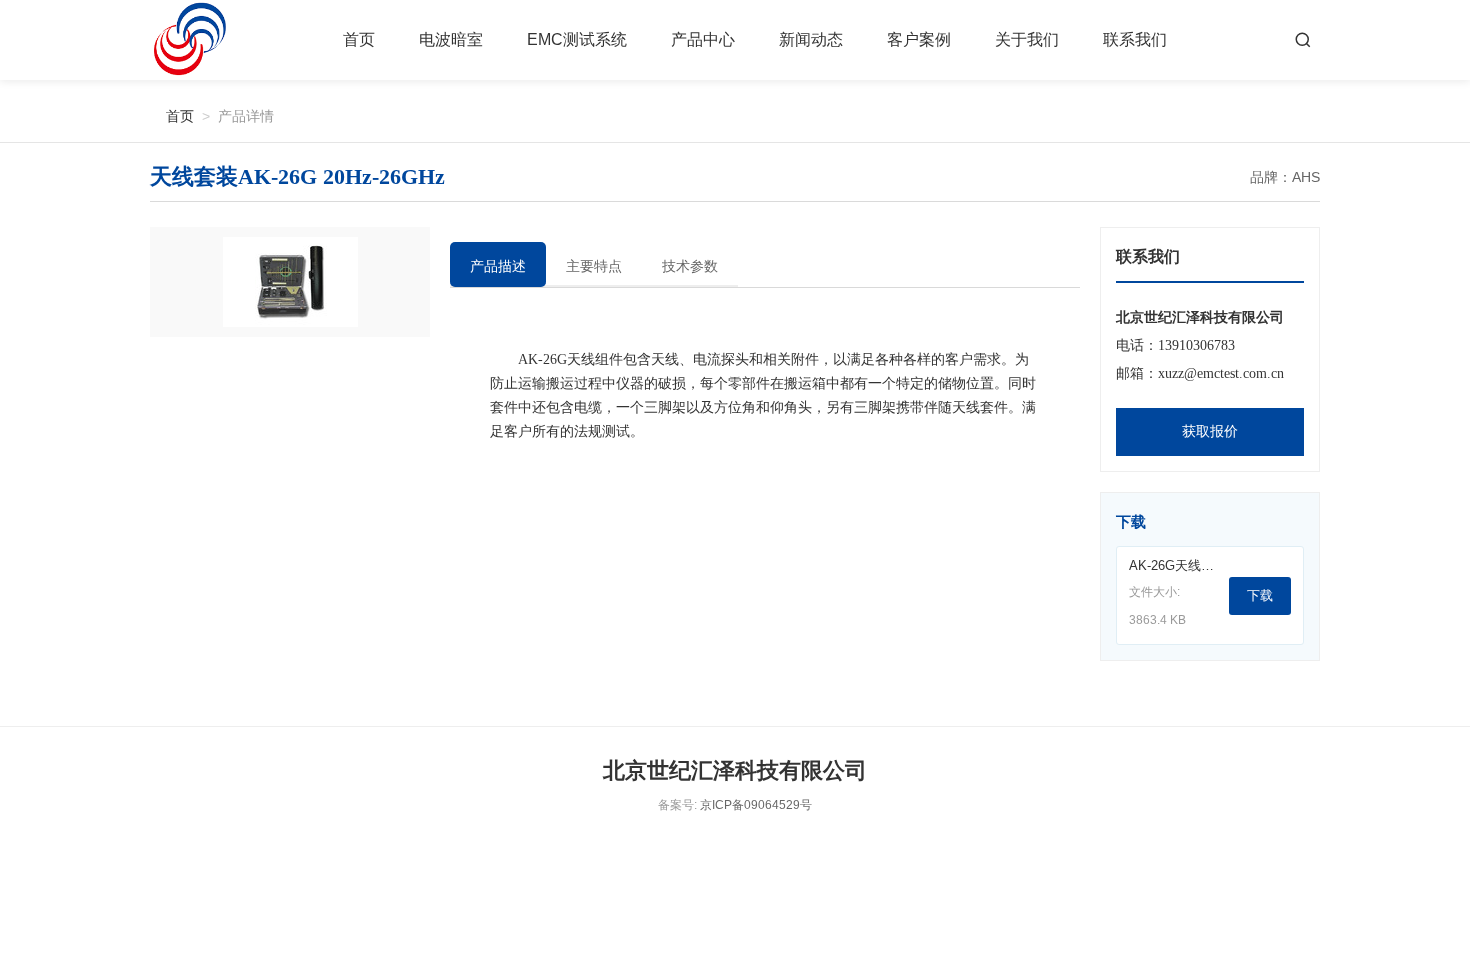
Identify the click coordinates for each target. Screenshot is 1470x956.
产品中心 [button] (703, 39)
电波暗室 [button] (451, 39)
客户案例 (919, 39)
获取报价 (1210, 431)
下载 (1260, 595)
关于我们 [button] (1027, 39)
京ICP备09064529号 (756, 805)
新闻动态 (811, 39)
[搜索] (1303, 40)
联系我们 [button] (1135, 39)
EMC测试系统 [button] (577, 39)
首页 (359, 39)
